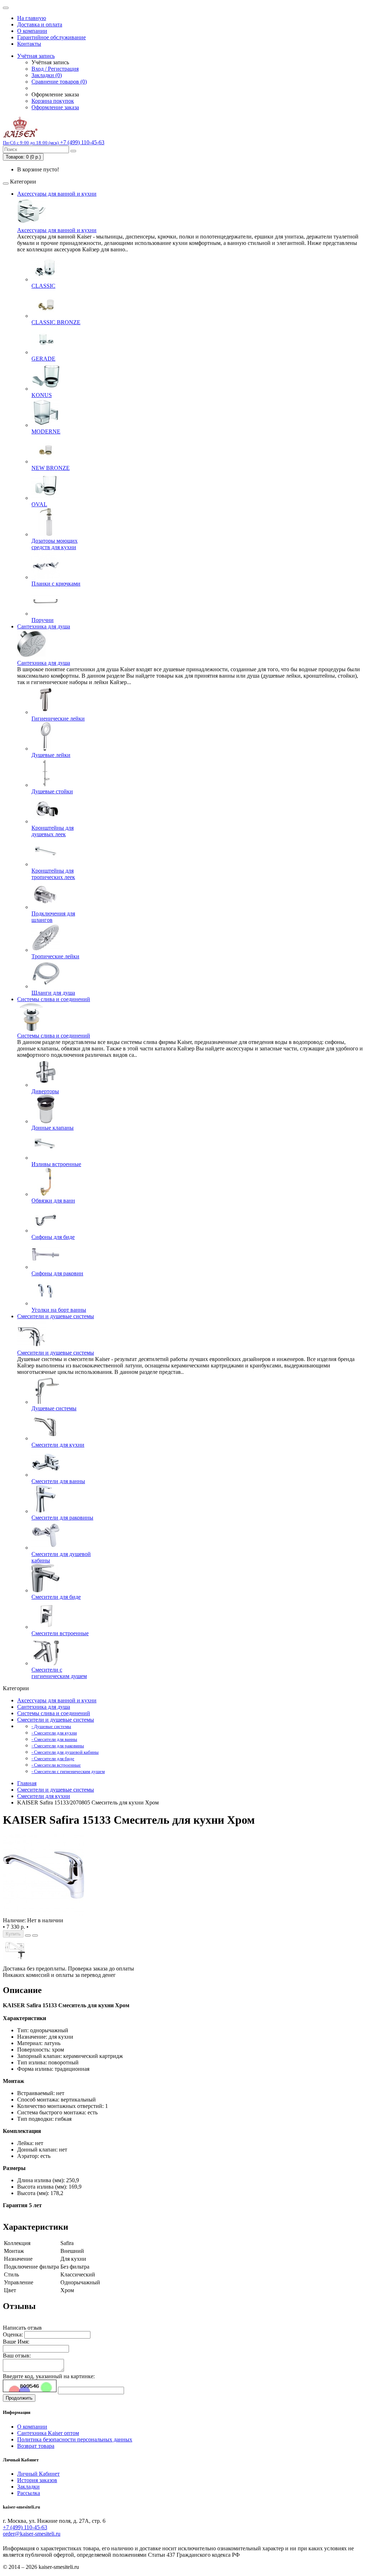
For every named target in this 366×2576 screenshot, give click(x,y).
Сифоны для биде (53, 1237)
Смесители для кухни (58, 1445)
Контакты (29, 44)
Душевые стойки (52, 791)
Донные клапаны (53, 1128)
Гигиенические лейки (58, 719)
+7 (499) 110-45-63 (25, 2527)
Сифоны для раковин (57, 1273)
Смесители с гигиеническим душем (59, 1673)
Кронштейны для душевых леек (53, 831)
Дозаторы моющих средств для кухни (55, 544)
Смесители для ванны (58, 1481)
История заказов (37, 2480)
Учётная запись (36, 56)
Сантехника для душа (44, 626)
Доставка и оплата (40, 24)
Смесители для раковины (62, 1518)
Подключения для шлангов (53, 917)
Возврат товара (36, 2446)
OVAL (39, 504)
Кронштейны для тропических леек (53, 874)
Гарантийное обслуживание (51, 37)
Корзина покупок (53, 101)
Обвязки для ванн (53, 1201)
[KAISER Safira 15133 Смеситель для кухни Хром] (44, 1914)
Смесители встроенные (60, 1633)
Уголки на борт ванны (59, 1310)
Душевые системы (54, 1408)
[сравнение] (35, 1935)
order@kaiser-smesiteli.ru (32, 2534)
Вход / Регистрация (55, 69)
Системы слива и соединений (54, 999)
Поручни (43, 620)
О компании (32, 31)
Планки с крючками (56, 584)
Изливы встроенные (56, 1164)
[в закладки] (28, 1935)
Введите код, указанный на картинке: (49, 2376)
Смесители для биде (56, 1597)
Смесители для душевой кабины (61, 1557)
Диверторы (45, 1091)
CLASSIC (43, 286)
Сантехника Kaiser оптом (48, 2433)
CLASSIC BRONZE (56, 322)
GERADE (43, 359)
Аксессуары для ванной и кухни (57, 194)
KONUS (42, 395)
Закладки (28, 2487)
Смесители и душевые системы (56, 1316)
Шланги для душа (53, 993)
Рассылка (29, 2493)
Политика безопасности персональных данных (75, 2439)
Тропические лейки (55, 956)
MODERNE (46, 431)
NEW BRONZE (51, 468)
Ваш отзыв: (17, 2356)
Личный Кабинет (38, 2474)
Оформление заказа (55, 107)
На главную (32, 18)
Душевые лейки (51, 755)
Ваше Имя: (16, 2342)
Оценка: (13, 2334)
